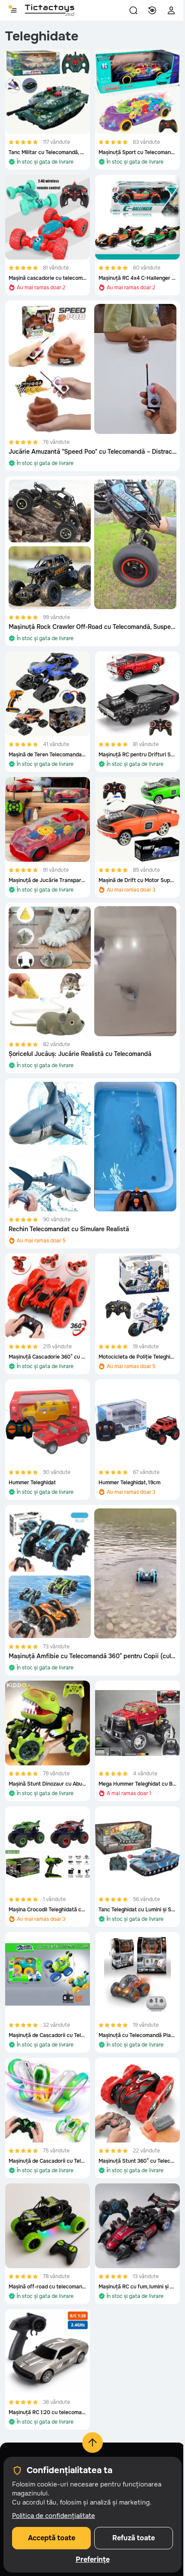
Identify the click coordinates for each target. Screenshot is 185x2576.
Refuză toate (134, 2538)
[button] (133, 10)
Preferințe (93, 2560)
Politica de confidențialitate (54, 2516)
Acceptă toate (52, 2538)
